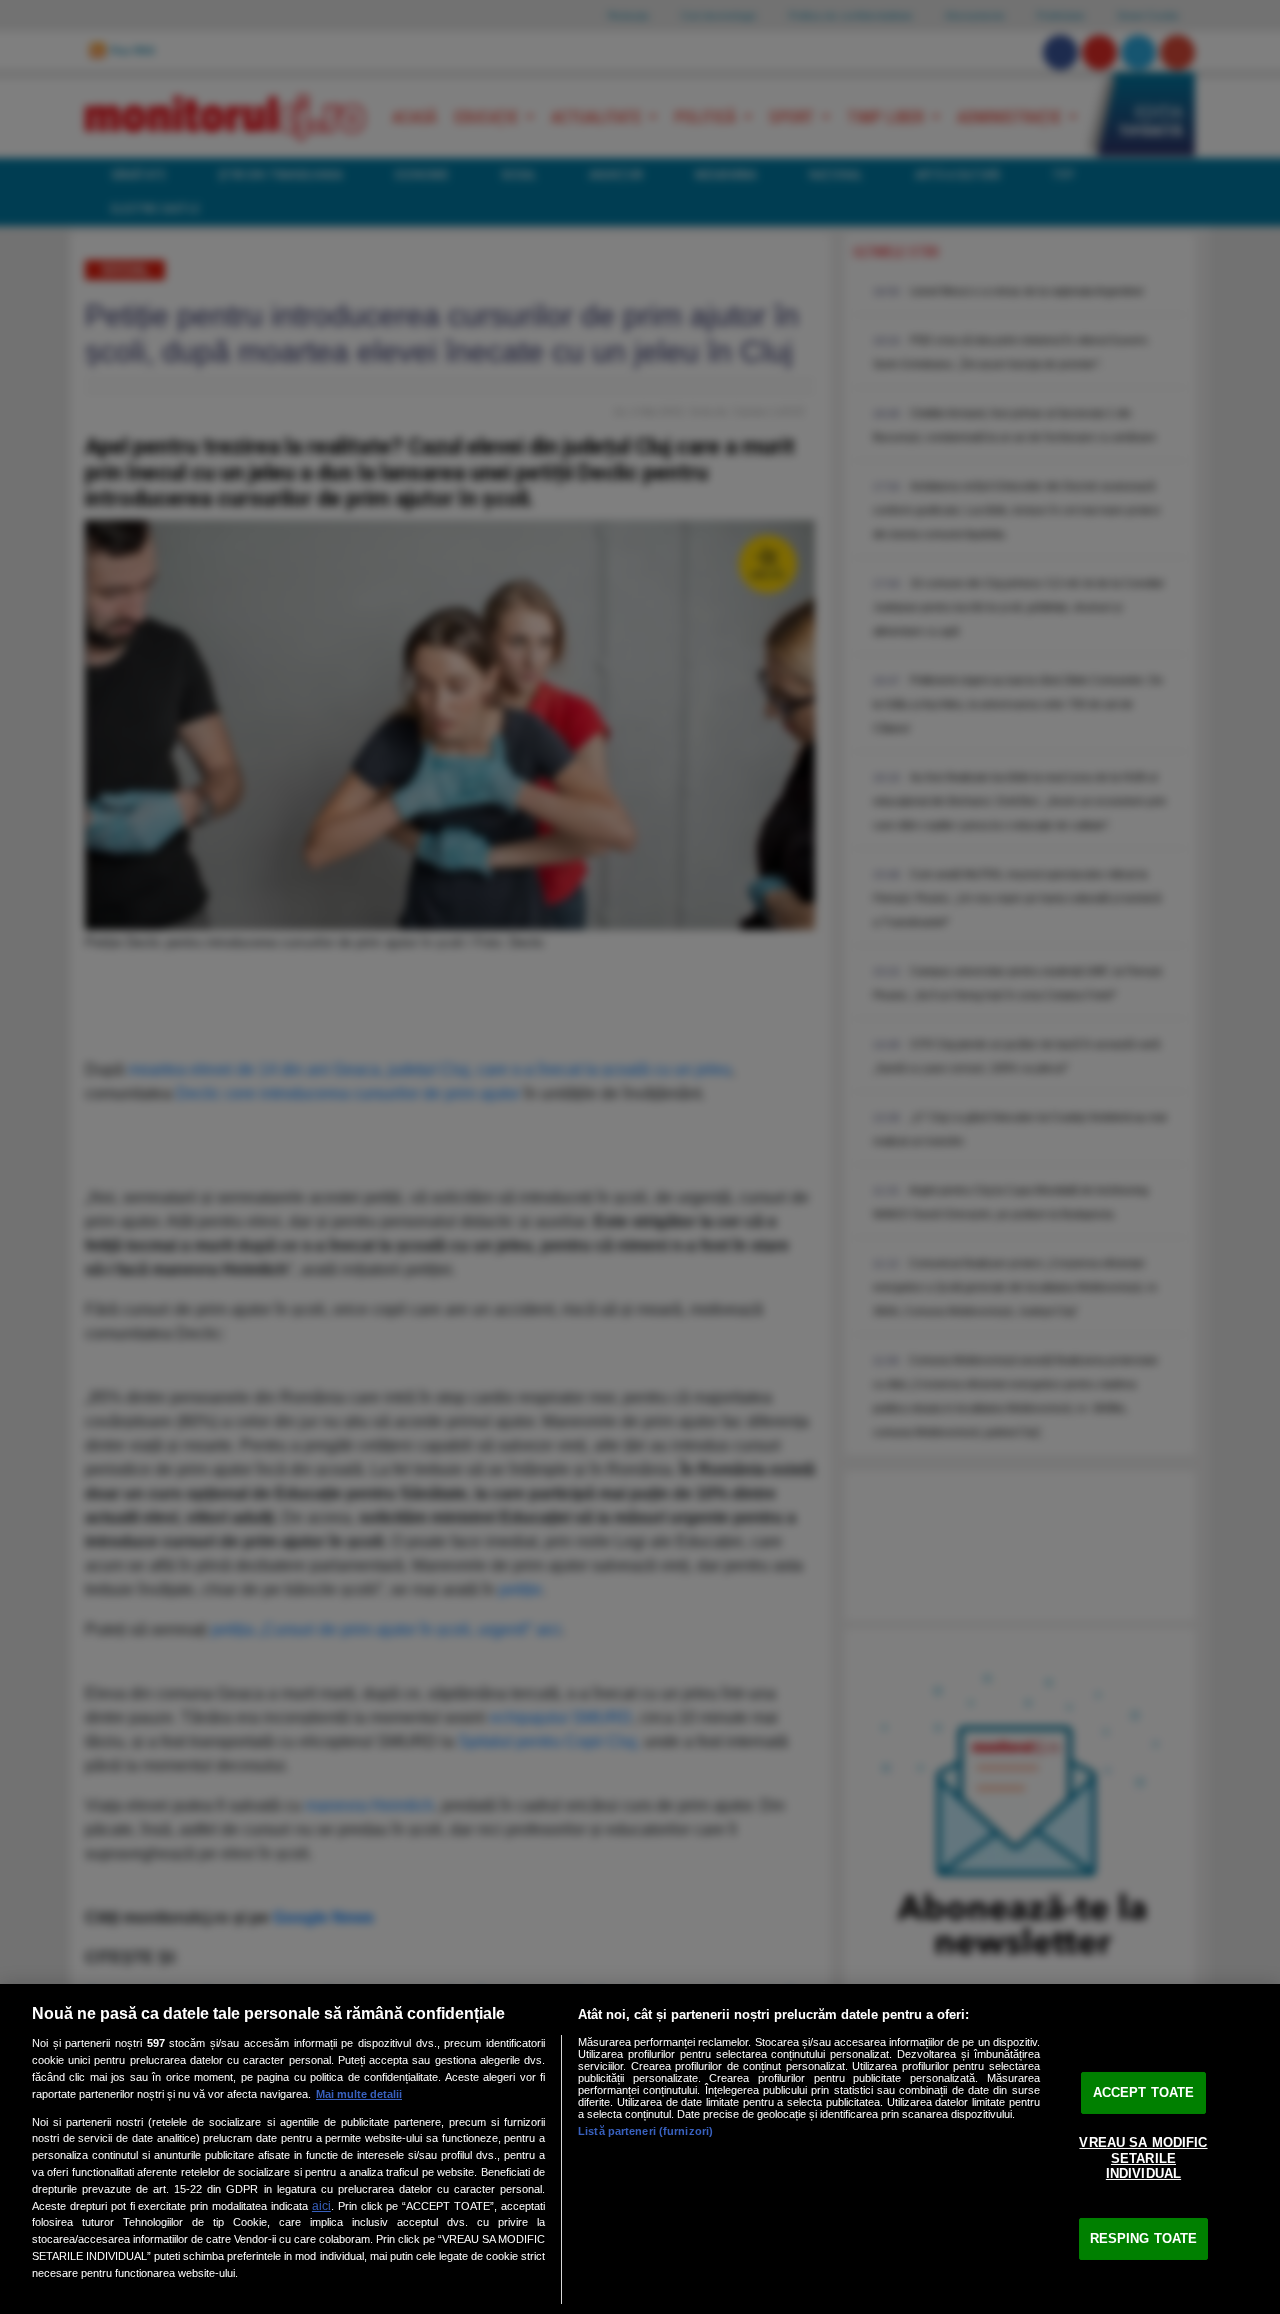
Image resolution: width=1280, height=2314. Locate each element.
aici (321, 2206)
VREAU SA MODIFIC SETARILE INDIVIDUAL (1143, 2158)
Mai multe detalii (359, 2094)
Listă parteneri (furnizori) (645, 2131)
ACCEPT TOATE (1144, 2092)
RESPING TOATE (1144, 2238)
